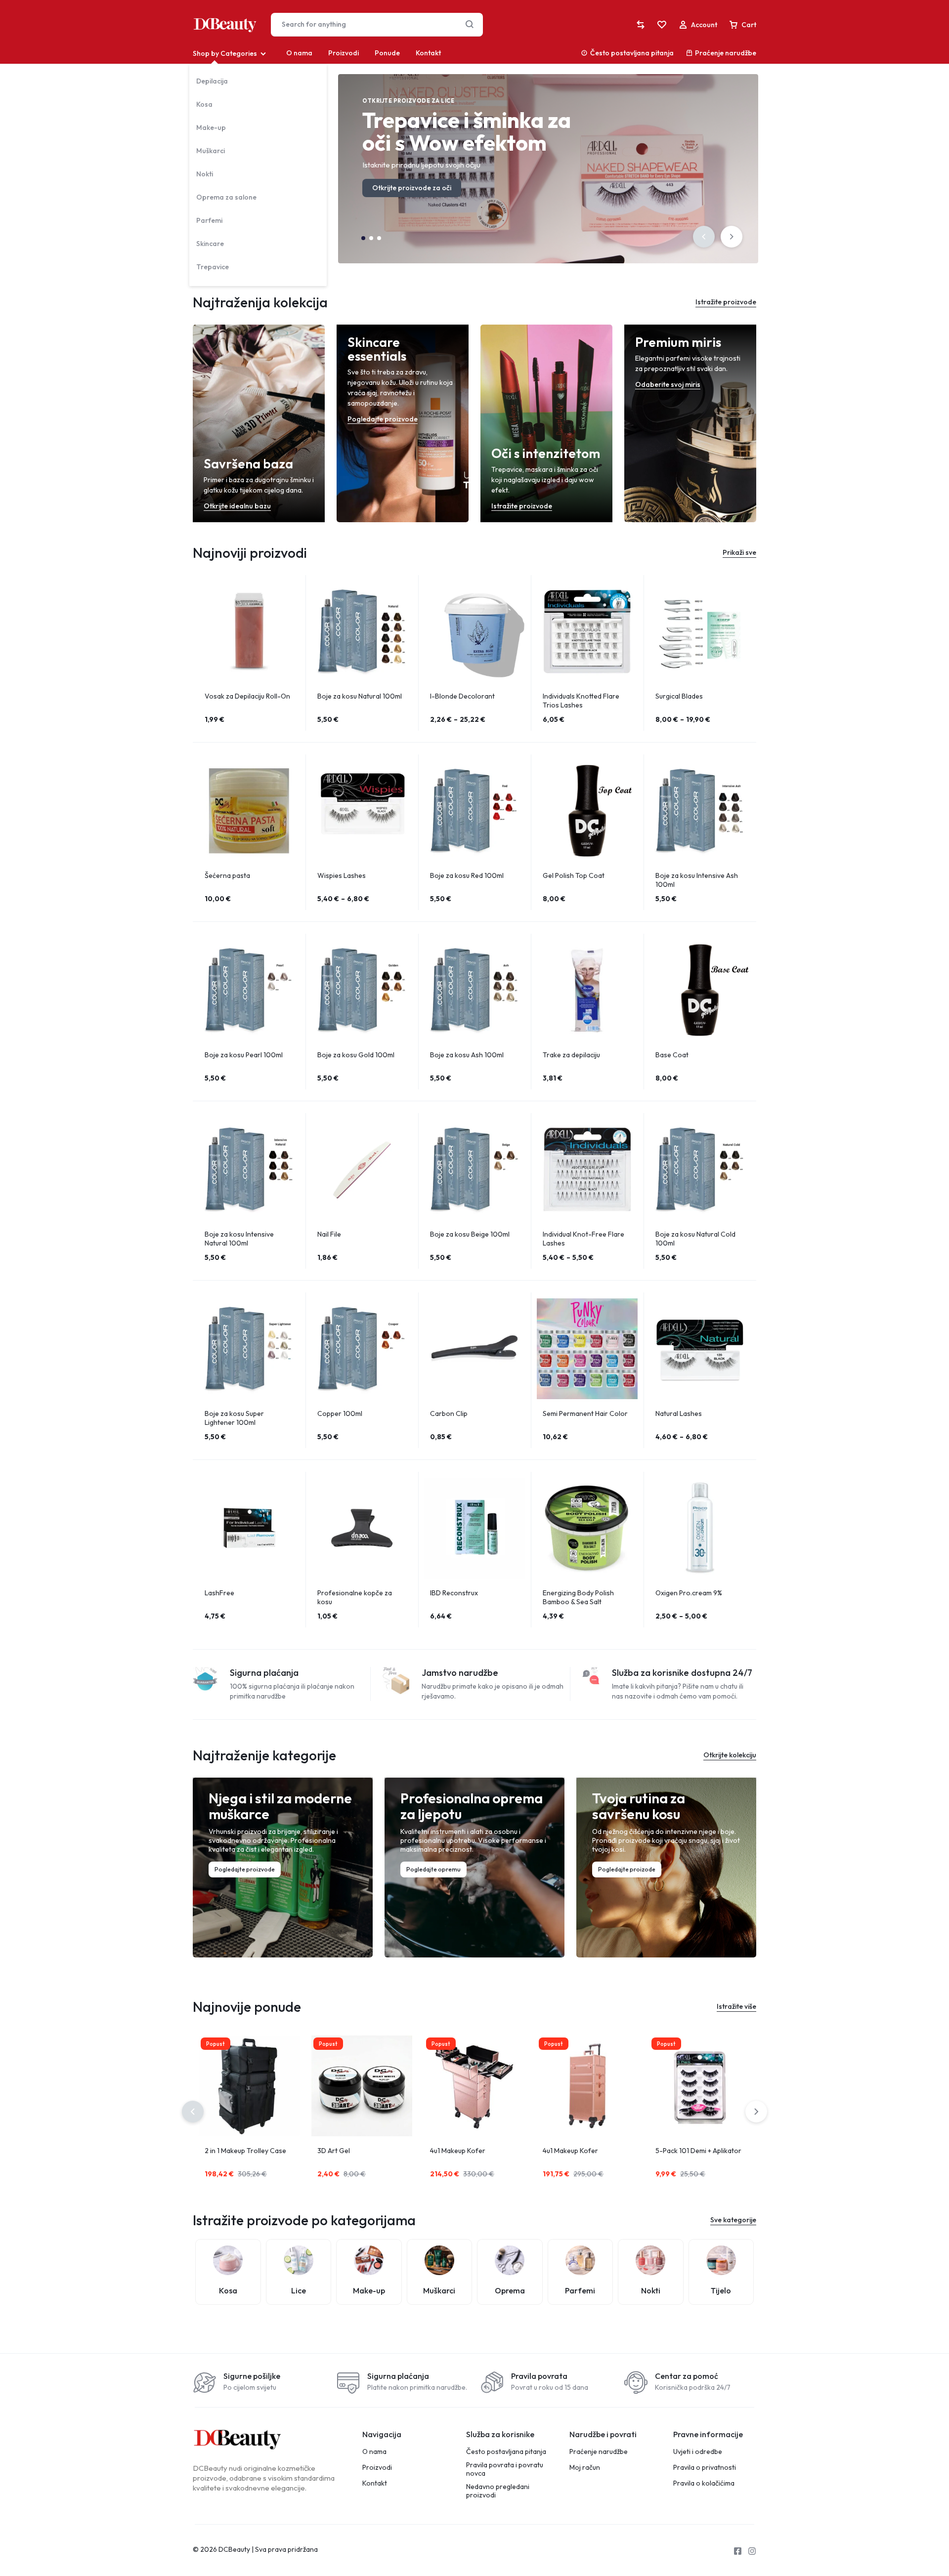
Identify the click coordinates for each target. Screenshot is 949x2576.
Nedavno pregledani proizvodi (498, 2491)
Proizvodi (344, 53)
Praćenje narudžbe (726, 53)
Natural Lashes (679, 1413)
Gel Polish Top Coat (574, 875)
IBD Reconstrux (454, 1593)
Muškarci (211, 151)
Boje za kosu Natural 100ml (360, 696)
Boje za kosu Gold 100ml (356, 1055)
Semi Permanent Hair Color (585, 1413)
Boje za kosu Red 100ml (467, 875)
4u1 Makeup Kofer (458, 2151)
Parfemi (209, 220)
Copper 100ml (340, 1413)
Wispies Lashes (342, 875)
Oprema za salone (226, 197)
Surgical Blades (679, 696)
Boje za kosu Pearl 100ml (244, 1055)
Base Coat (672, 1055)
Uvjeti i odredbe (698, 2452)
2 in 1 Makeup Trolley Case (245, 2151)
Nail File (329, 1234)
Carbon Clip (449, 1413)
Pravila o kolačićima (704, 2483)
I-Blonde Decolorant (462, 696)
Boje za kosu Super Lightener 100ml (234, 1418)
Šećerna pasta (227, 875)
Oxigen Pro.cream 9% (689, 1593)
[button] (704, 237)
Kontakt (428, 53)
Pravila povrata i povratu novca (505, 2469)
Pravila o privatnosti (705, 2468)
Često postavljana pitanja (632, 53)
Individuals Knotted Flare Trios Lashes (581, 701)
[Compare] (641, 25)
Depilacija (212, 81)
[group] (249, 631)
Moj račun (585, 2468)
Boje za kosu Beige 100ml (470, 1234)
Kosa (204, 104)
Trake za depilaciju (571, 1055)
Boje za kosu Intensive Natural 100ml (239, 1239)
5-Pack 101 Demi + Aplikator (698, 2151)
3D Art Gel (334, 2151)
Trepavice (213, 267)
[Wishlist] (662, 25)
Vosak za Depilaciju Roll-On (247, 696)
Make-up (211, 127)
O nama (299, 53)
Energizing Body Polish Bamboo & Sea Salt (578, 1597)
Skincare (210, 244)
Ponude (387, 53)
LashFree (219, 1593)
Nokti (205, 174)
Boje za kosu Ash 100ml (467, 1055)
